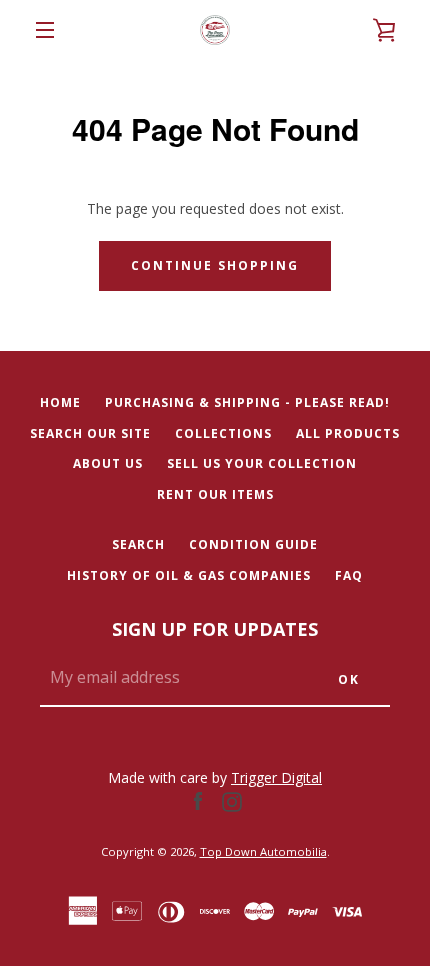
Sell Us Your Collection (262, 463)
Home (60, 402)
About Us (108, 463)
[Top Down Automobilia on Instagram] (232, 800)
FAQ (349, 575)
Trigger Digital (276, 777)
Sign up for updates (215, 629)
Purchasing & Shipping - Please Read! (247, 402)
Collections (223, 433)
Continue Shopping (215, 265)
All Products (348, 433)
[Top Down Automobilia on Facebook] (198, 800)
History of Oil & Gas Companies (189, 575)
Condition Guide (253, 544)
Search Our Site (90, 433)
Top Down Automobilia (263, 851)
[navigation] (45, 30)
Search (138, 544)
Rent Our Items (215, 494)
